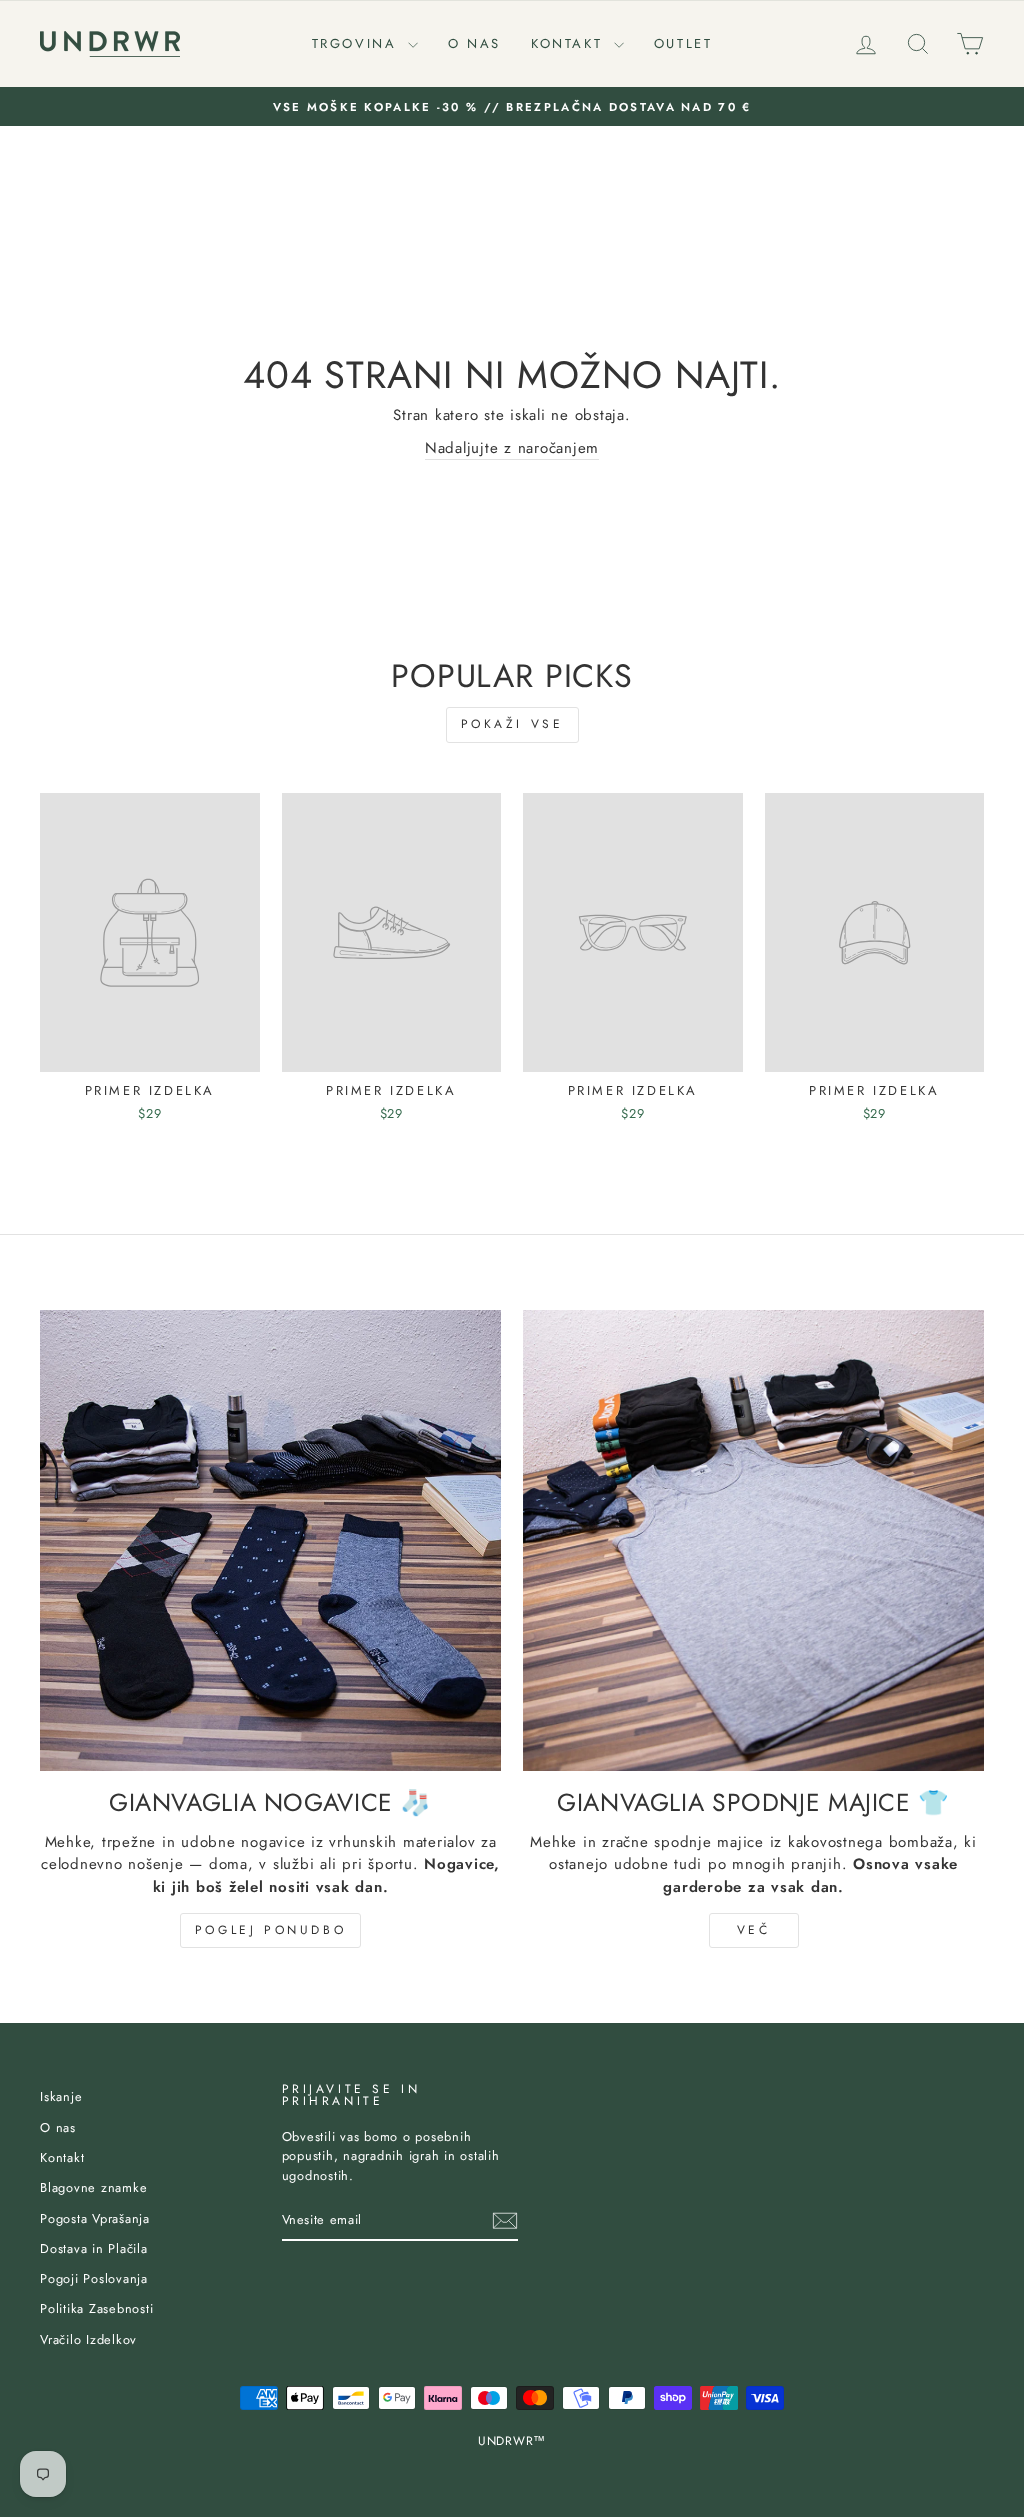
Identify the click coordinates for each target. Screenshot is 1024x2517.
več (754, 1930)
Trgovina (357, 43)
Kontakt (570, 43)
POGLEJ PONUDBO (270, 1930)
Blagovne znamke (93, 2187)
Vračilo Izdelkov (88, 2339)
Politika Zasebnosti (96, 2308)
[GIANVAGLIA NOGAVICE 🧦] (270, 1540)
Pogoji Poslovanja (94, 2278)
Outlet (683, 43)
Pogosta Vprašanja (95, 2218)
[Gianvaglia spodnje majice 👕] (753, 1540)
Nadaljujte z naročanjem (512, 448)
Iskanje (61, 2096)
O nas (474, 43)
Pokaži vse (512, 724)
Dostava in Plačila (94, 2248)
